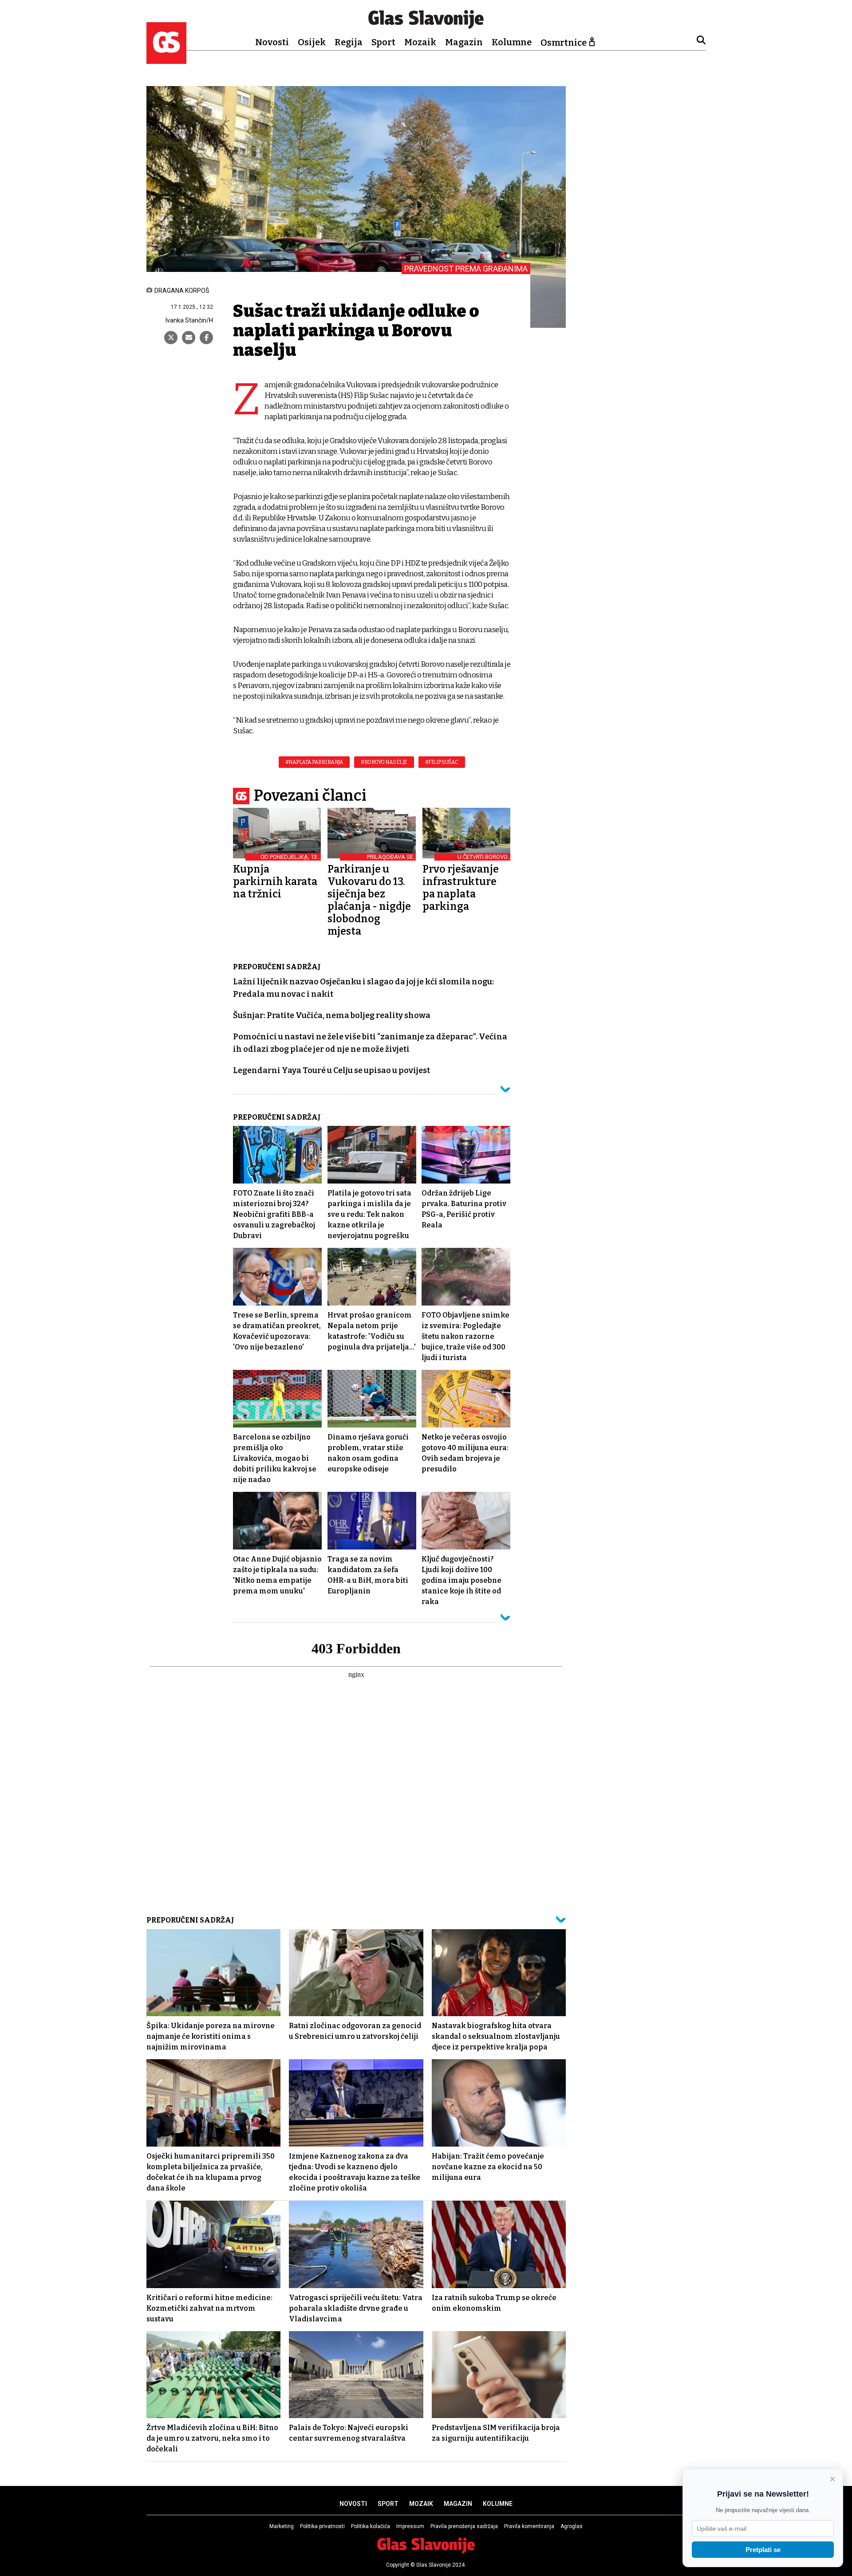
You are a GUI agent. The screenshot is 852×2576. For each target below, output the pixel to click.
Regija (349, 42)
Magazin (464, 42)
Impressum (410, 2526)
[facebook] (206, 338)
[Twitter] (171, 338)
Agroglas (572, 2526)
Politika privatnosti (322, 2526)
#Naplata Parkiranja (314, 762)
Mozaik (420, 42)
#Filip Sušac (442, 762)
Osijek (312, 42)
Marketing (282, 2526)
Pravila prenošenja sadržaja (464, 2526)
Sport (383, 42)
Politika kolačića (371, 2526)
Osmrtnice (564, 43)
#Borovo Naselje (384, 762)
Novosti (272, 42)
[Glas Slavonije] (166, 60)
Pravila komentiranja (529, 2526)
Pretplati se (763, 2550)
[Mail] (189, 338)
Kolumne (512, 42)
